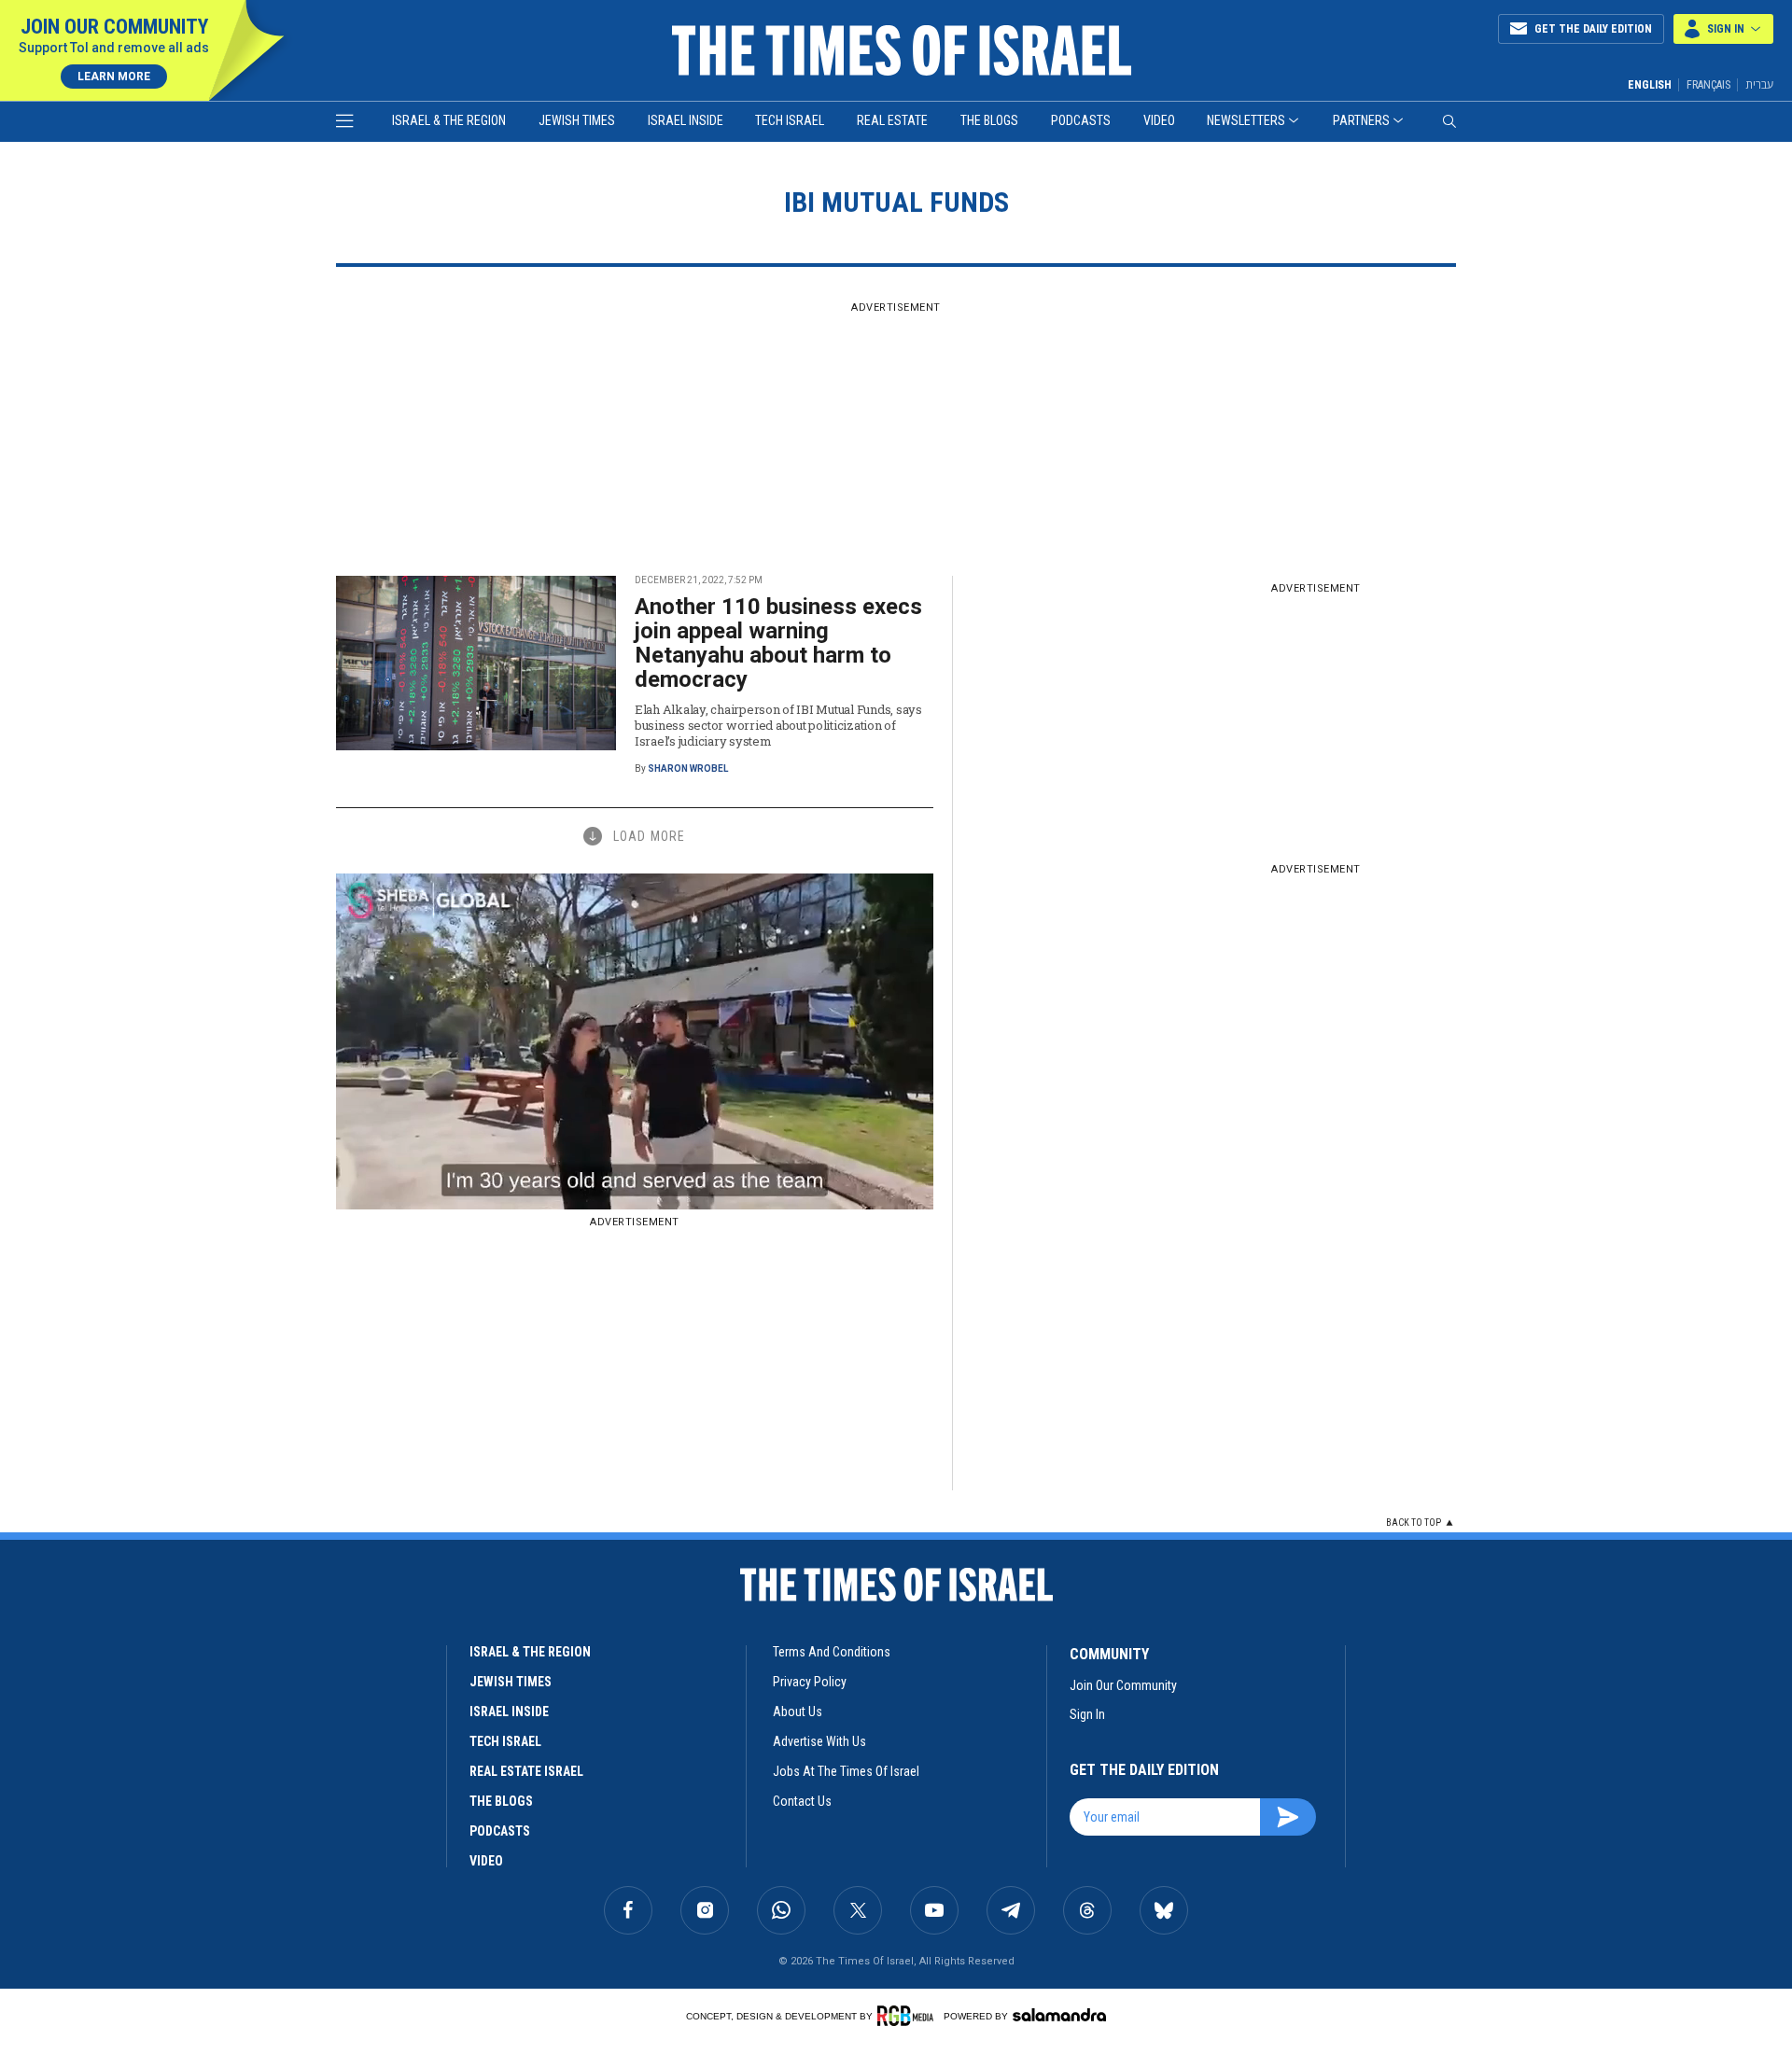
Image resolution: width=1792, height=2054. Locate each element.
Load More (649, 836)
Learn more (114, 77)
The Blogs (989, 120)
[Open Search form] (1449, 121)
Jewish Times (577, 120)
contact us (802, 1801)
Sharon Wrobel (688, 769)
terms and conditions (832, 1652)
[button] (1723, 29)
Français (1708, 85)
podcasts (500, 1831)
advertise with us (819, 1741)
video (486, 1861)
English (1650, 85)
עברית (1759, 84)
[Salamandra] (1059, 2015)
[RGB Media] (909, 2016)
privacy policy (810, 1682)
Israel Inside (686, 120)
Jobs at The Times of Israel (846, 1771)
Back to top (1414, 1523)
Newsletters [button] (1246, 120)
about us (798, 1712)
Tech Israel (790, 120)
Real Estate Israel (526, 1771)
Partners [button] (1361, 120)
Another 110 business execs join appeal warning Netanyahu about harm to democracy (778, 643)
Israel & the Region (449, 120)
